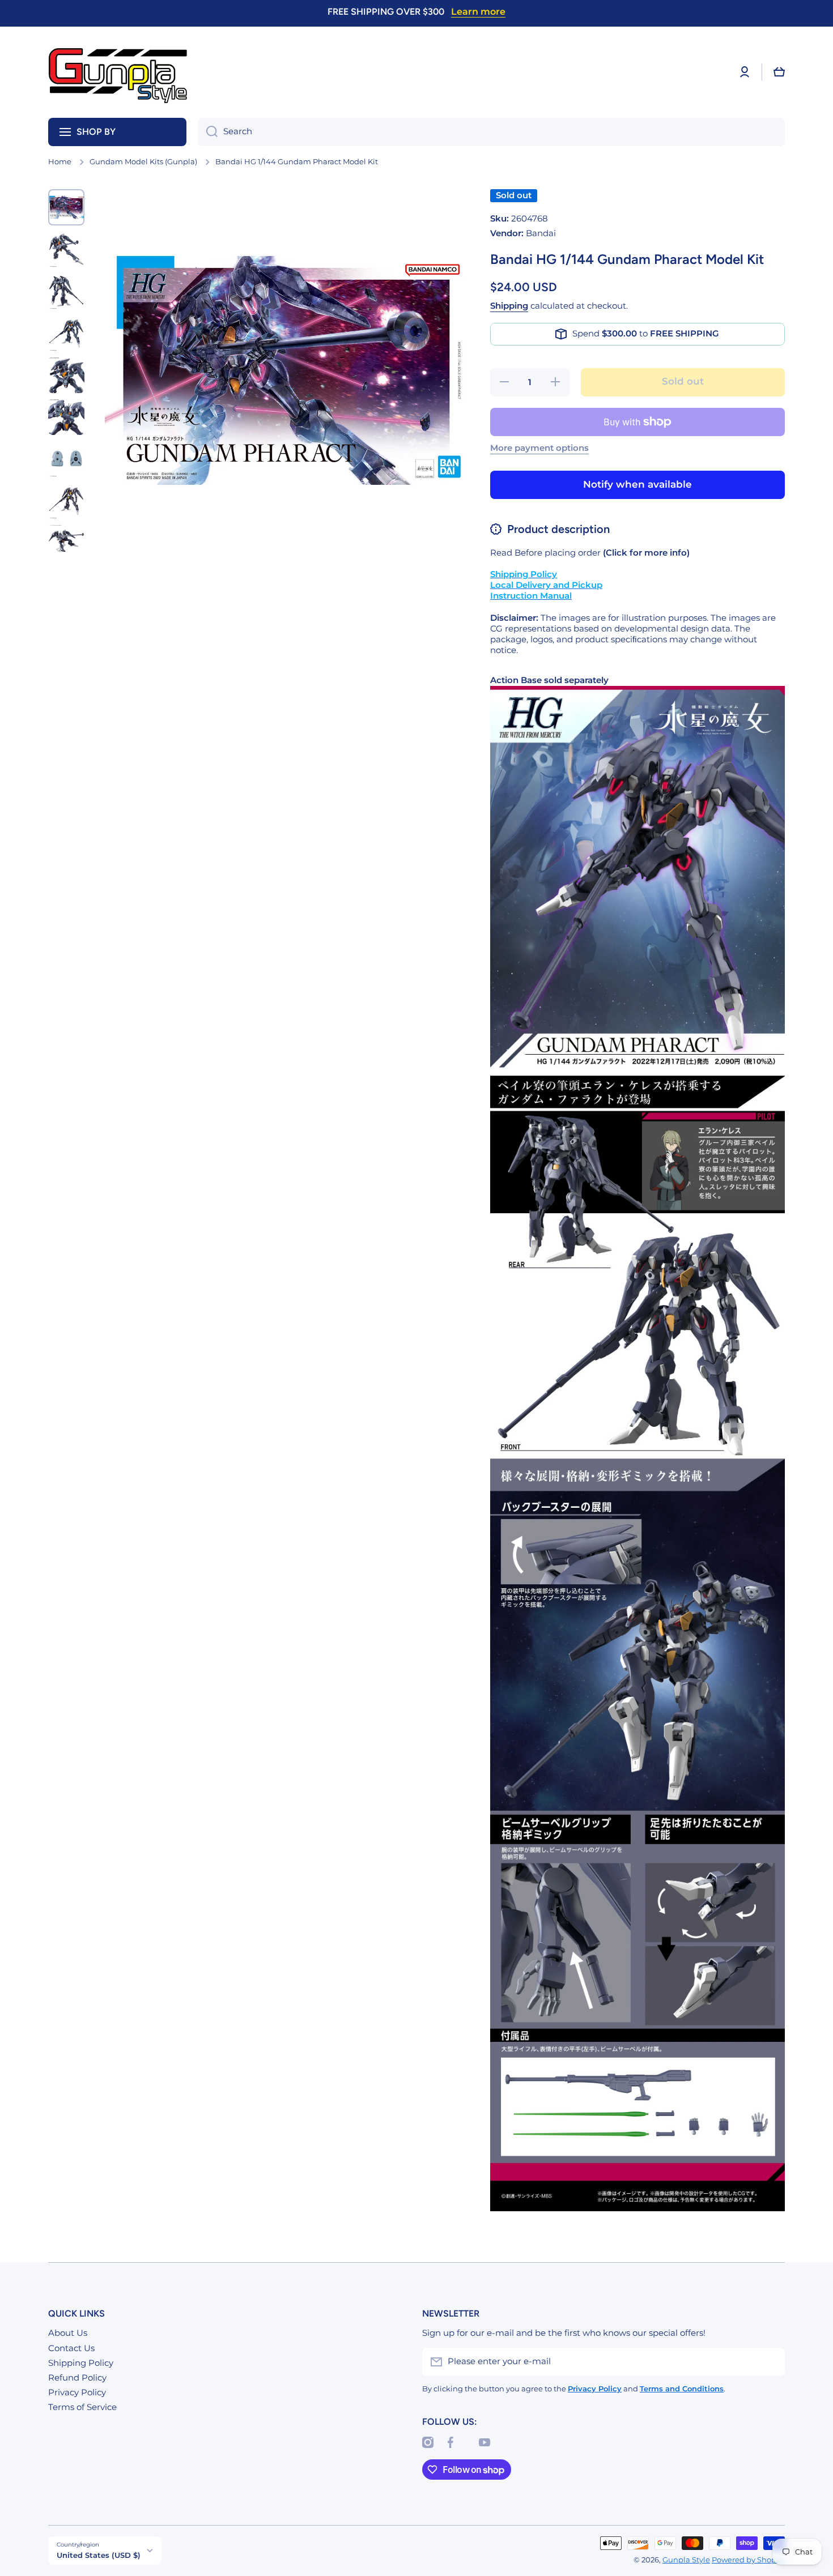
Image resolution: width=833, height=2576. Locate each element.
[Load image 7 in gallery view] (66, 459)
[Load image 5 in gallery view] (66, 375)
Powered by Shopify (748, 2560)
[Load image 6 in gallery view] (66, 417)
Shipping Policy (81, 2363)
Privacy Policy (77, 2392)
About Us (68, 2333)
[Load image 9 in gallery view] (66, 543)
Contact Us (71, 2348)
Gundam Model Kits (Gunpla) (143, 162)
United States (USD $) (99, 2555)
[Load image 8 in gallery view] (66, 501)
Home (60, 162)
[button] (779, 72)
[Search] (208, 132)
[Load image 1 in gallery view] (66, 207)
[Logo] (119, 72)
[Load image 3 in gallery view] (66, 291)
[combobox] (491, 132)
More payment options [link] (539, 448)
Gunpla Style (686, 2560)
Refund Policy (77, 2378)
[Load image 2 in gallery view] (66, 249)
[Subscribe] (771, 2362)
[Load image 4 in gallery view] (66, 333)
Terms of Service (82, 2407)
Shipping (509, 306)
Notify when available (637, 484)
